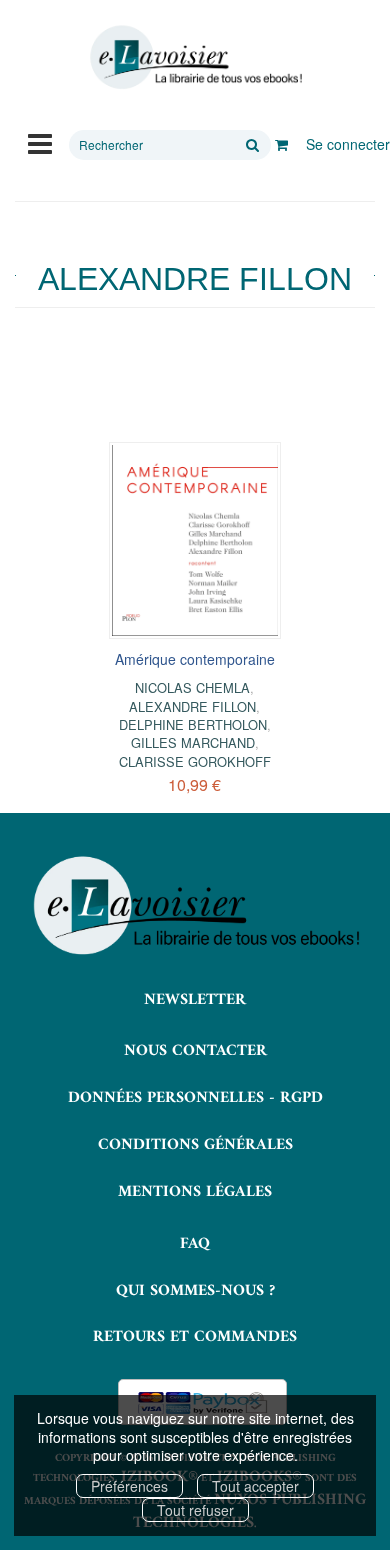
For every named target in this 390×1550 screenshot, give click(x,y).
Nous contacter (195, 1051)
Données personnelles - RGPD (195, 1098)
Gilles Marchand (193, 742)
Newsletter (195, 1000)
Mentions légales (195, 1192)
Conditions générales (195, 1145)
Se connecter (348, 144)
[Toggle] (40, 142)
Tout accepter (255, 1486)
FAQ (195, 1244)
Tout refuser (195, 1510)
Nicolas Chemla (192, 687)
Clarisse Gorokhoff (195, 761)
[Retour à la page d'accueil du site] (195, 57)
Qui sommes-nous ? (195, 1291)
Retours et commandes (195, 1337)
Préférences (129, 1486)
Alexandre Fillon (192, 706)
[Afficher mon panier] (281, 144)
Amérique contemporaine (195, 659)
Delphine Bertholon (193, 724)
